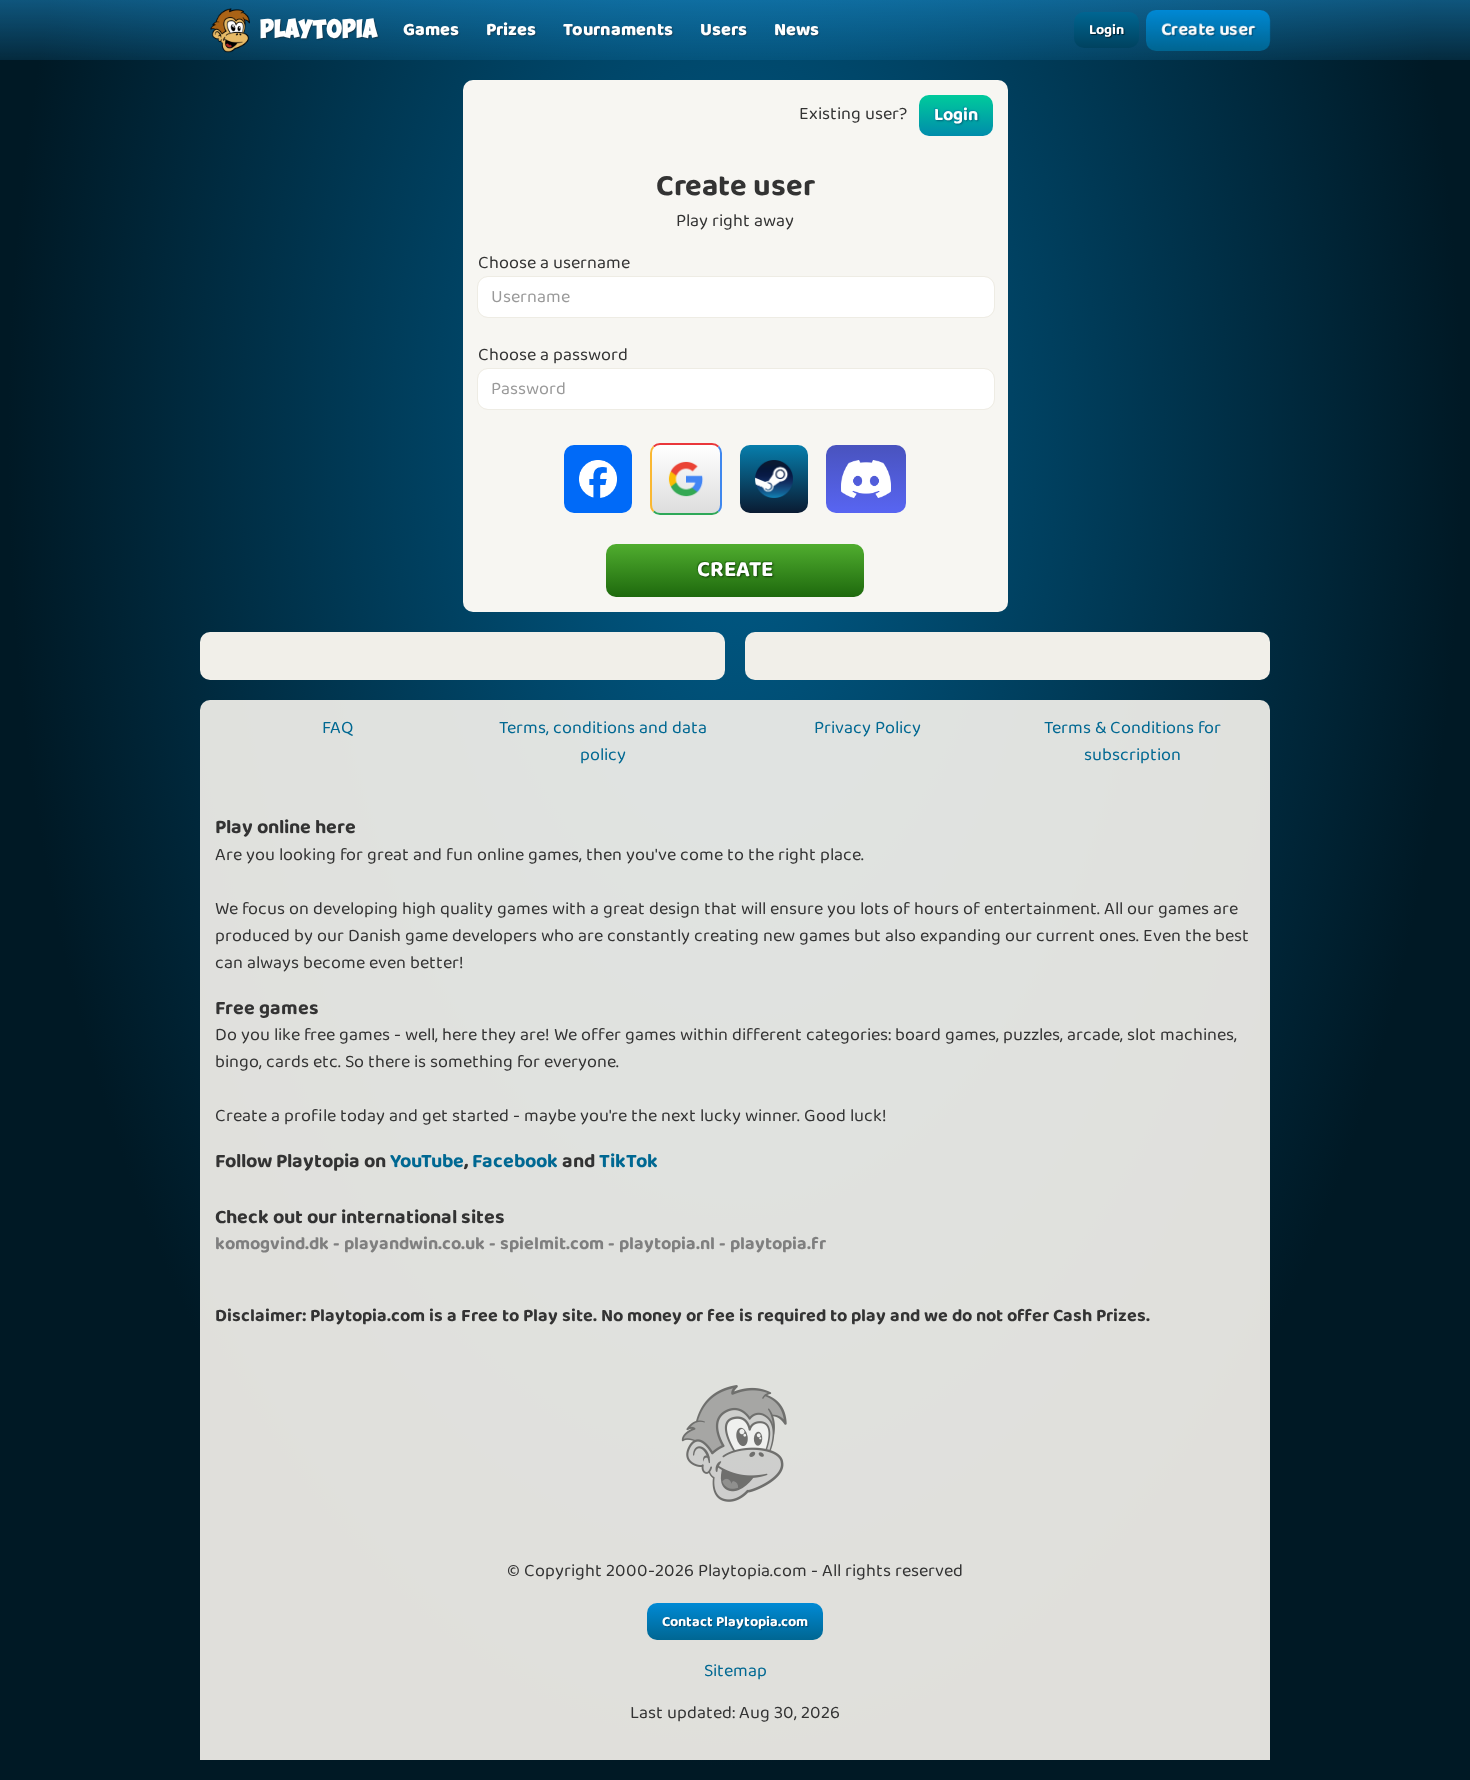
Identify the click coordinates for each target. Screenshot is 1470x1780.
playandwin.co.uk (414, 1244)
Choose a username (554, 263)
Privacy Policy (867, 728)
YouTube (427, 1161)
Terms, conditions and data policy (603, 741)
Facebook (515, 1161)
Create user (1208, 30)
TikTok (628, 1161)
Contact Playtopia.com (735, 1622)
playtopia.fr (778, 1244)
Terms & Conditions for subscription (1132, 741)
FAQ (337, 728)
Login (1106, 30)
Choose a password (553, 355)
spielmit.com (552, 1244)
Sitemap (735, 1671)
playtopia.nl (667, 1244)
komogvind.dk (272, 1244)
